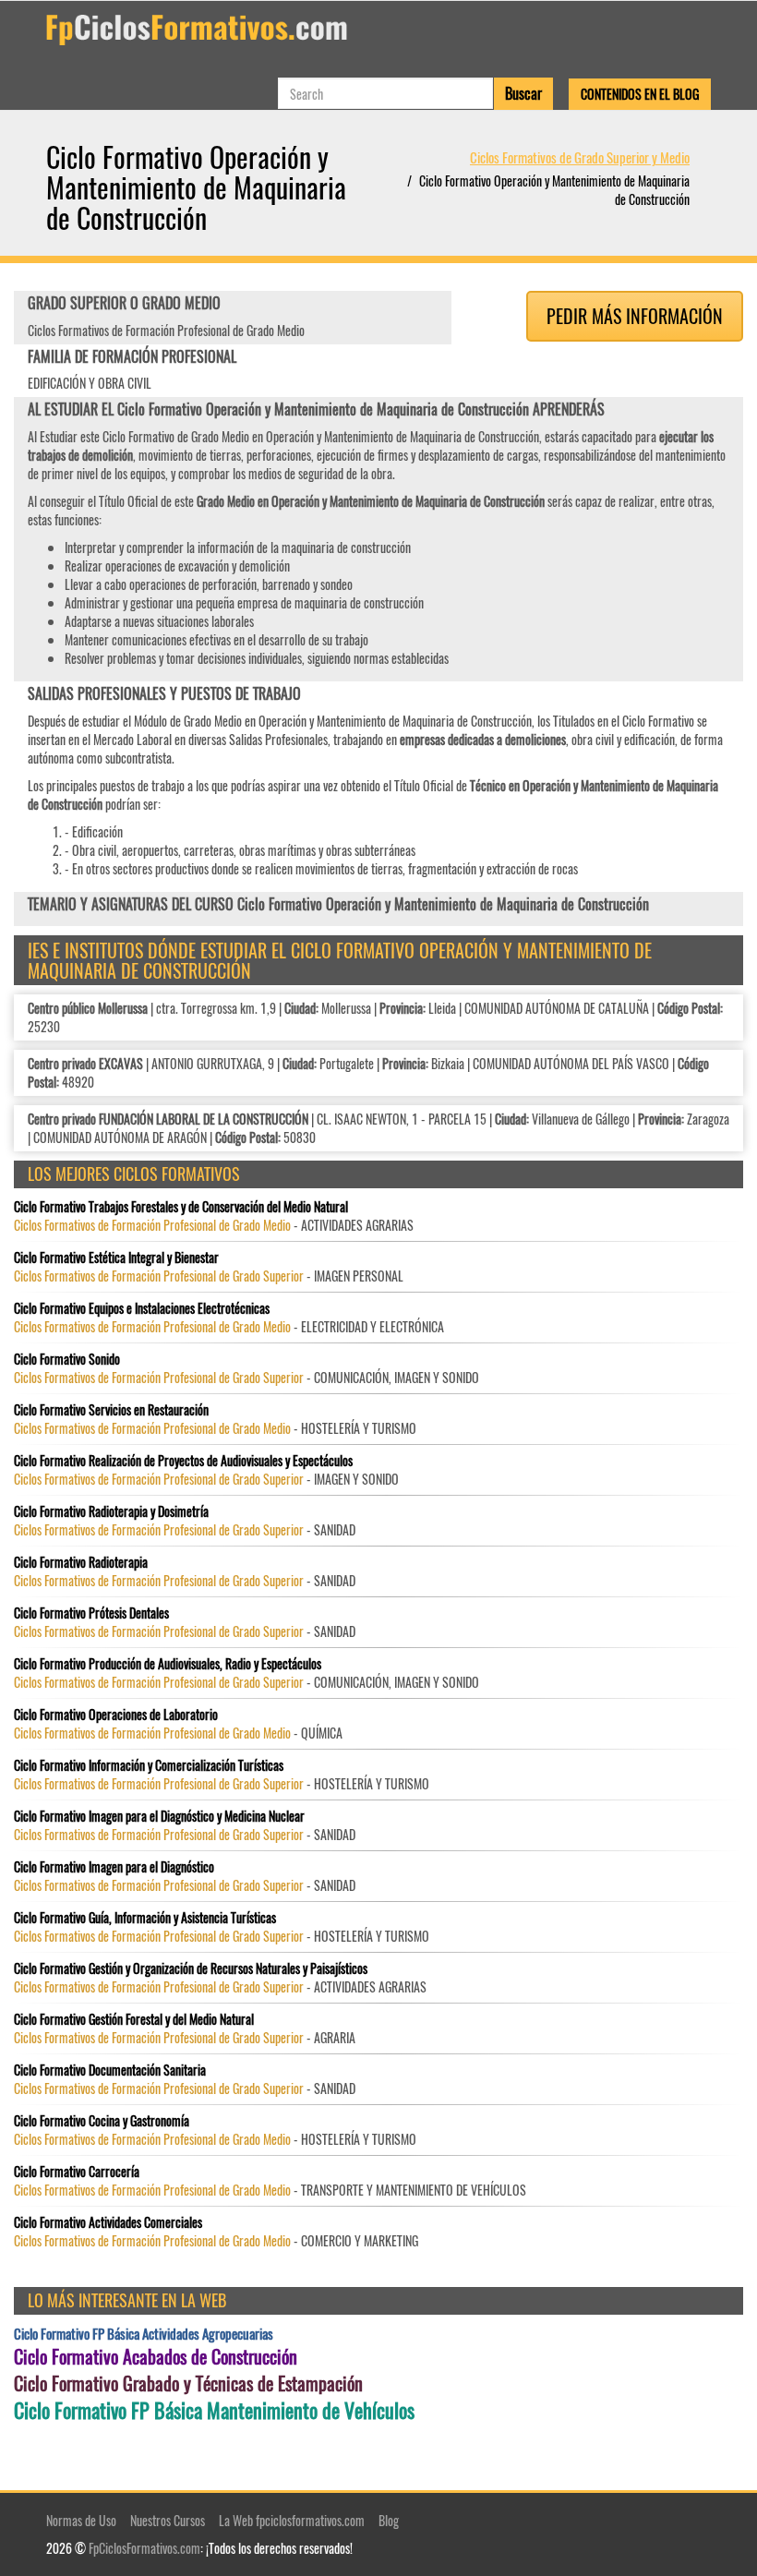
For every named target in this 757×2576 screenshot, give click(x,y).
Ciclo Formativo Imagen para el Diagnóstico (114, 1867)
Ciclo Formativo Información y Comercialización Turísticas (149, 1765)
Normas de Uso (81, 2520)
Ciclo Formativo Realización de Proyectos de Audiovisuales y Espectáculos (183, 1461)
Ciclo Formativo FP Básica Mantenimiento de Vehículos (214, 2410)
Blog (389, 2520)
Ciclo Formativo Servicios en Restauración (111, 1410)
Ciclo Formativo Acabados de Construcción (156, 2357)
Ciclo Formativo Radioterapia (81, 1562)
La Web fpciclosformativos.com (292, 2520)
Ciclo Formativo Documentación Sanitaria (110, 2070)
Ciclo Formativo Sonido (67, 1359)
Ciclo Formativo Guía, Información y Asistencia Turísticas (145, 1918)
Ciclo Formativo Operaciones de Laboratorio (116, 1715)
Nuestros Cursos (168, 2520)
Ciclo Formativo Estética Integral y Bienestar (116, 1258)
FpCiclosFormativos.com (144, 2548)
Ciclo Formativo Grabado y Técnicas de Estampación (188, 2383)
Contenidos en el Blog (640, 94)
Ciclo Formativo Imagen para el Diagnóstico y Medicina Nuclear (159, 1816)
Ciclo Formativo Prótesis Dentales (91, 1613)
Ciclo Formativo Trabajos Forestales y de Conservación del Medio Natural (181, 1207)
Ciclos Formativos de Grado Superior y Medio (580, 157)
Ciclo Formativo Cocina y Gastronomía (102, 2121)
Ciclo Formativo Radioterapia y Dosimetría (111, 1511)
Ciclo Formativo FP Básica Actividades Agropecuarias (144, 2334)
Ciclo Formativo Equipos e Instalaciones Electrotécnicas (142, 1308)
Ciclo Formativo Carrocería (77, 2172)
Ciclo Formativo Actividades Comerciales (108, 2222)
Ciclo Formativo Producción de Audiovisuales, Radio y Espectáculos (168, 1664)
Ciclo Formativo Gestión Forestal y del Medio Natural (134, 2019)
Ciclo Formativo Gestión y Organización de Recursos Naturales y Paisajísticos (191, 1968)
